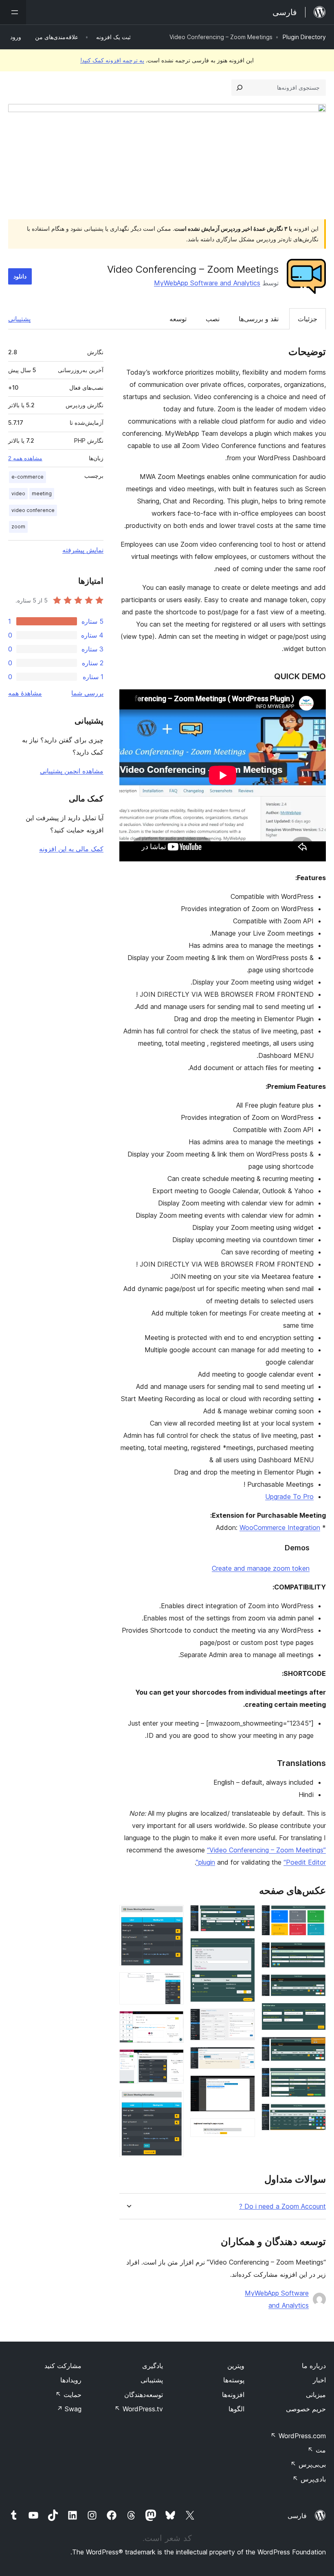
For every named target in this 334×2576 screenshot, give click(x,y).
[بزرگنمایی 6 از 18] (315, 2079)
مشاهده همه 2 (25, 458)
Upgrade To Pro (289, 1497)
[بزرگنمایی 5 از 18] (315, 2048)
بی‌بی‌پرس (308, 2464)
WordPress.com (298, 2436)
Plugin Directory (304, 37)
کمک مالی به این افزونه (71, 849)
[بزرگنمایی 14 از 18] (173, 1916)
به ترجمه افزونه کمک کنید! (112, 60)
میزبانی (316, 2395)
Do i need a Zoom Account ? (282, 2206)
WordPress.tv (139, 2409)
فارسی (297, 2516)
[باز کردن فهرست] (13, 12)
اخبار (319, 2380)
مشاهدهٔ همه (25, 693)
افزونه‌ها (233, 2395)
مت (317, 2450)
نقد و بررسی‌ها (259, 319)
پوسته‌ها (234, 2380)
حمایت (68, 2395)
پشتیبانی (19, 319)
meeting (42, 493)
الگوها (236, 2409)
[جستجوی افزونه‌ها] (240, 88)
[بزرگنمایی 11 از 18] (244, 2058)
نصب (213, 319)
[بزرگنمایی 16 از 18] (173, 2022)
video (18, 493)
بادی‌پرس (309, 2479)
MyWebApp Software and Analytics (207, 283)
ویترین (236, 2366)
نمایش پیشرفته (83, 550)
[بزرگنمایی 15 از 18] (173, 1983)
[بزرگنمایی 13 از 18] (244, 2129)
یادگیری (153, 2366)
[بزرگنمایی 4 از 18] (315, 2014)
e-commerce (27, 477)
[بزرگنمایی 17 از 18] (173, 2060)
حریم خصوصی (306, 2409)
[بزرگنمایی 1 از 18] (315, 1916)
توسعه (178, 319)
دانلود (20, 276)
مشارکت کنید (63, 2366)
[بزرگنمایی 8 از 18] (244, 1916)
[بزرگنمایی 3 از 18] (315, 1985)
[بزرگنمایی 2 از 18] (315, 1953)
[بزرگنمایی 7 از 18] (315, 2115)
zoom (18, 526)
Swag (69, 2409)
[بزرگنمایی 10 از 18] (244, 2020)
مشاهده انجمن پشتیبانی (72, 771)
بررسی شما (87, 693)
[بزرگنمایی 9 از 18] (244, 1949)
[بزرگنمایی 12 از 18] (244, 2086)
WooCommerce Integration (280, 1527)
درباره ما (314, 2366)
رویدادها (71, 2380)
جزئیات (308, 319)
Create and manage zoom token (261, 1568)
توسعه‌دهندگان (144, 2395)
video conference (33, 510)
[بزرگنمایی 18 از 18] (173, 2101)
